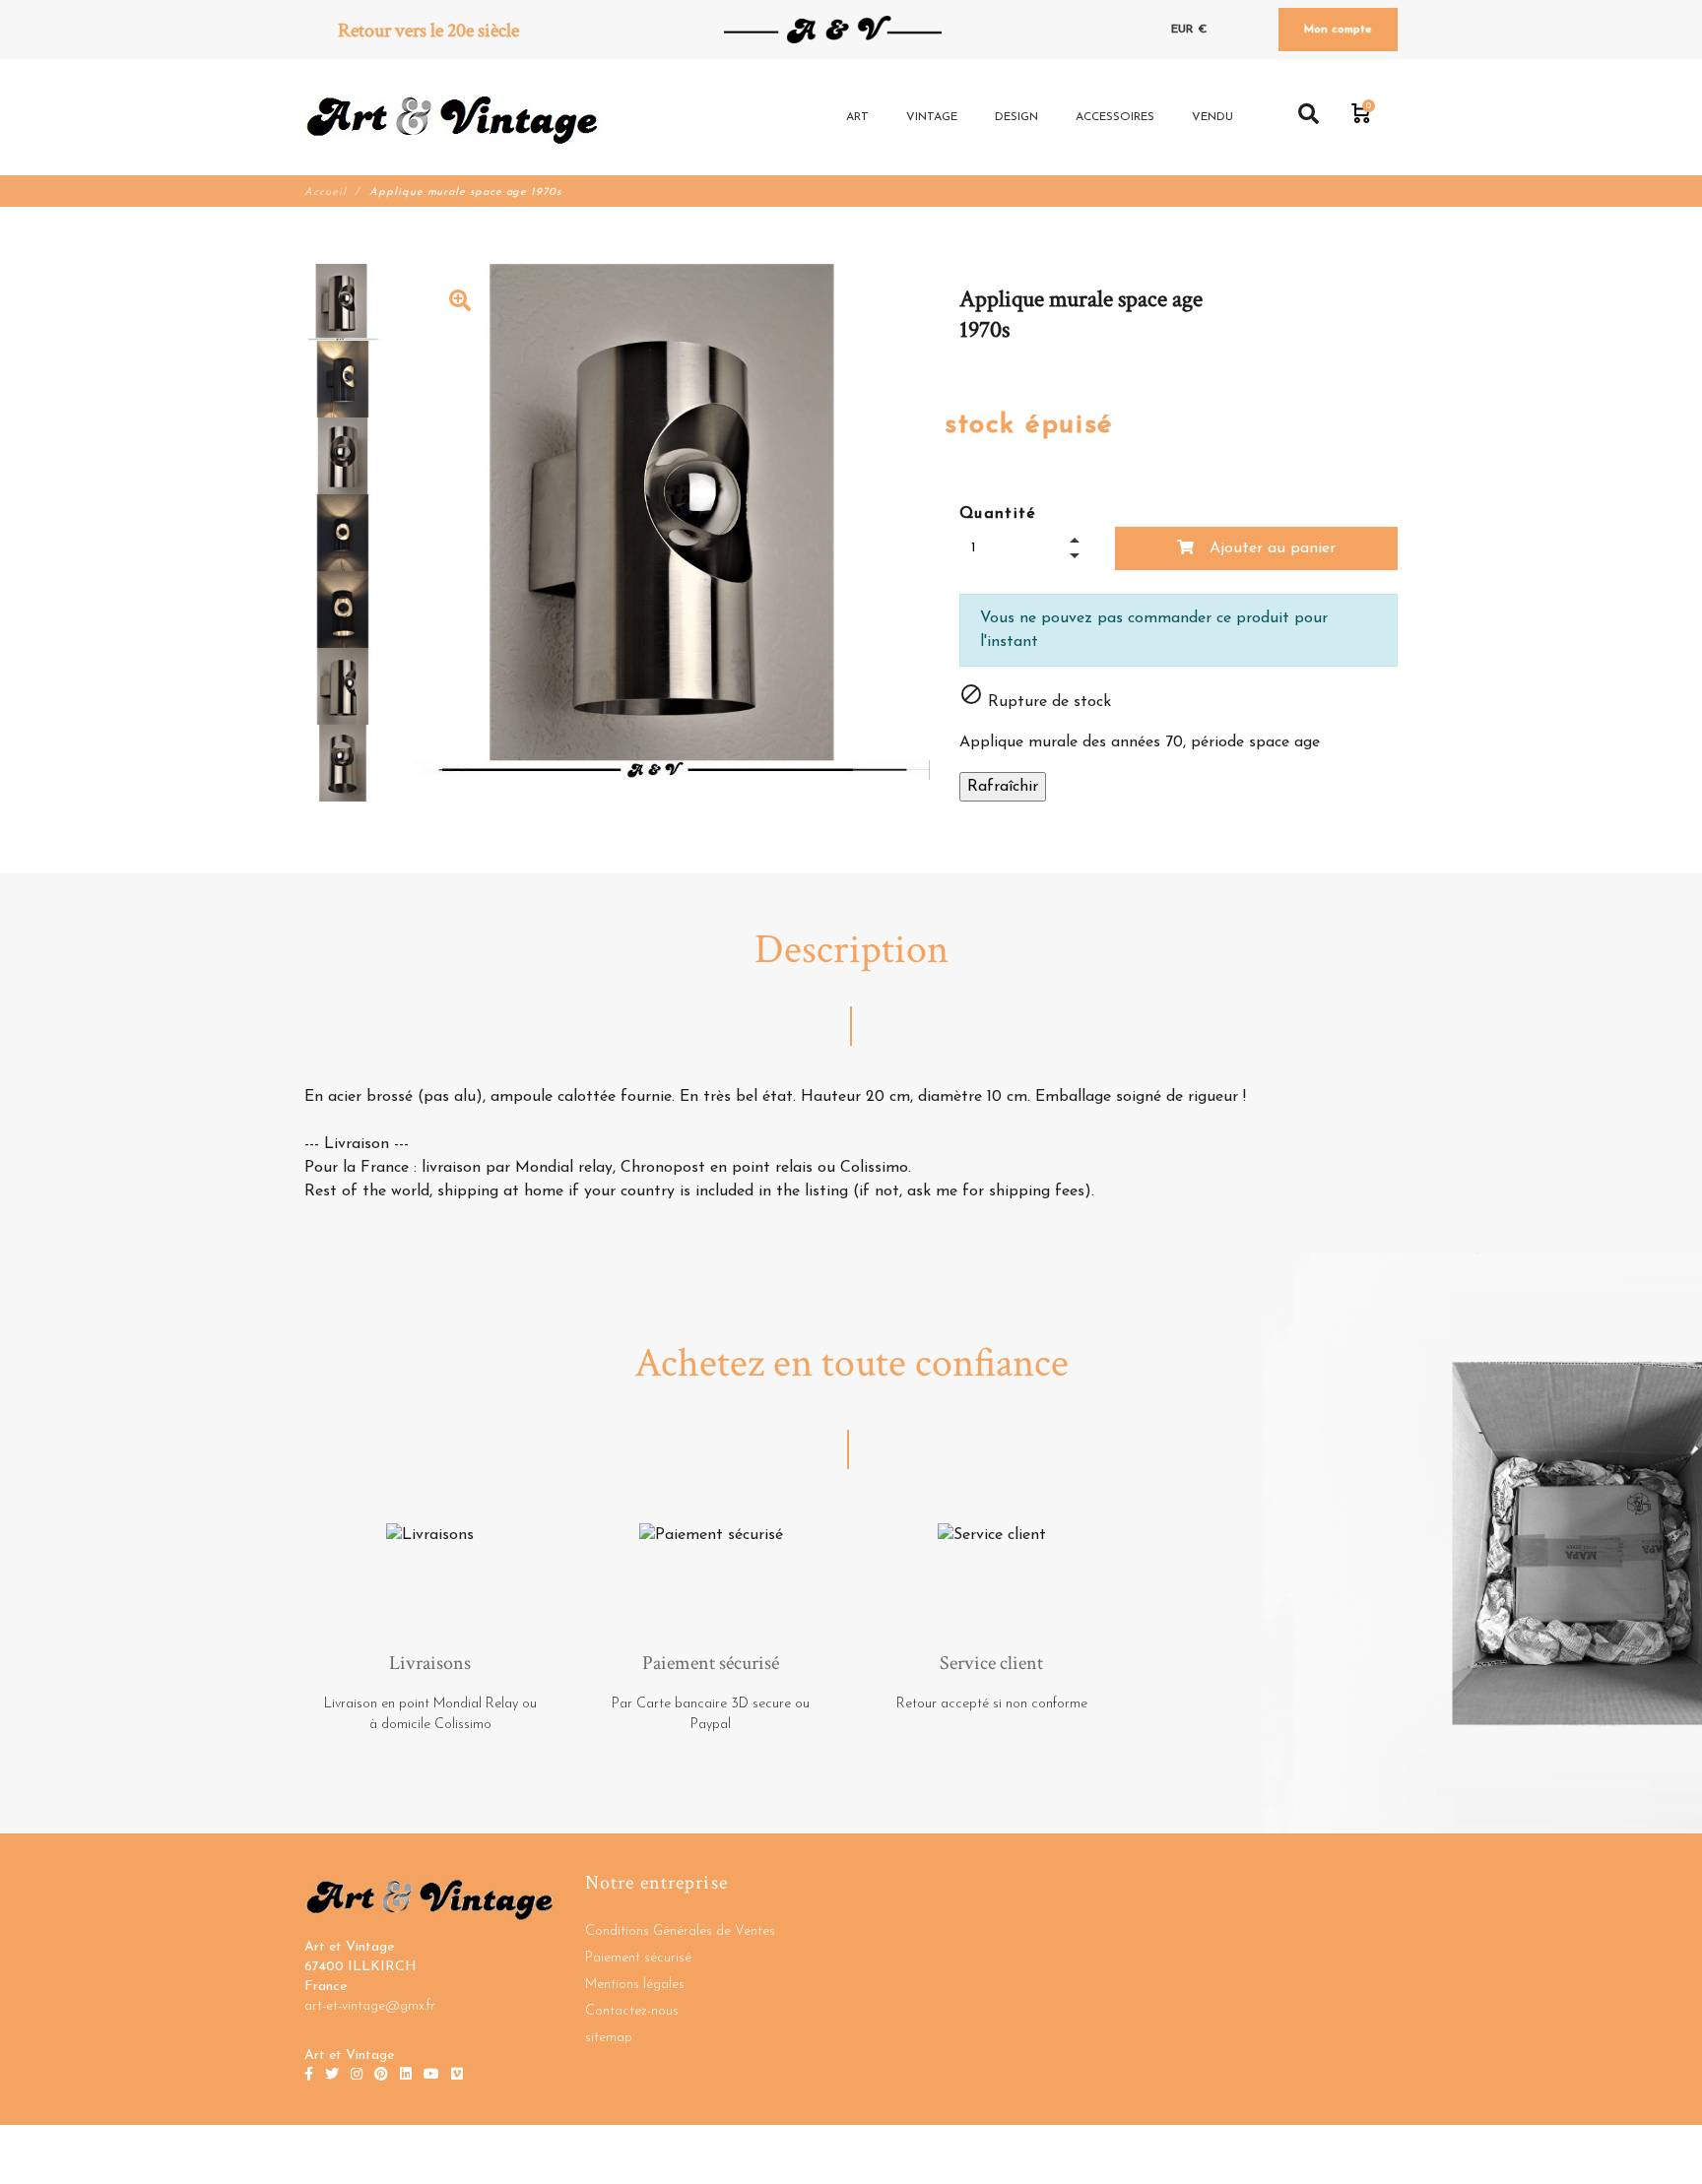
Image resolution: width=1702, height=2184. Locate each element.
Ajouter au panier (1270, 548)
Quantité (998, 514)
